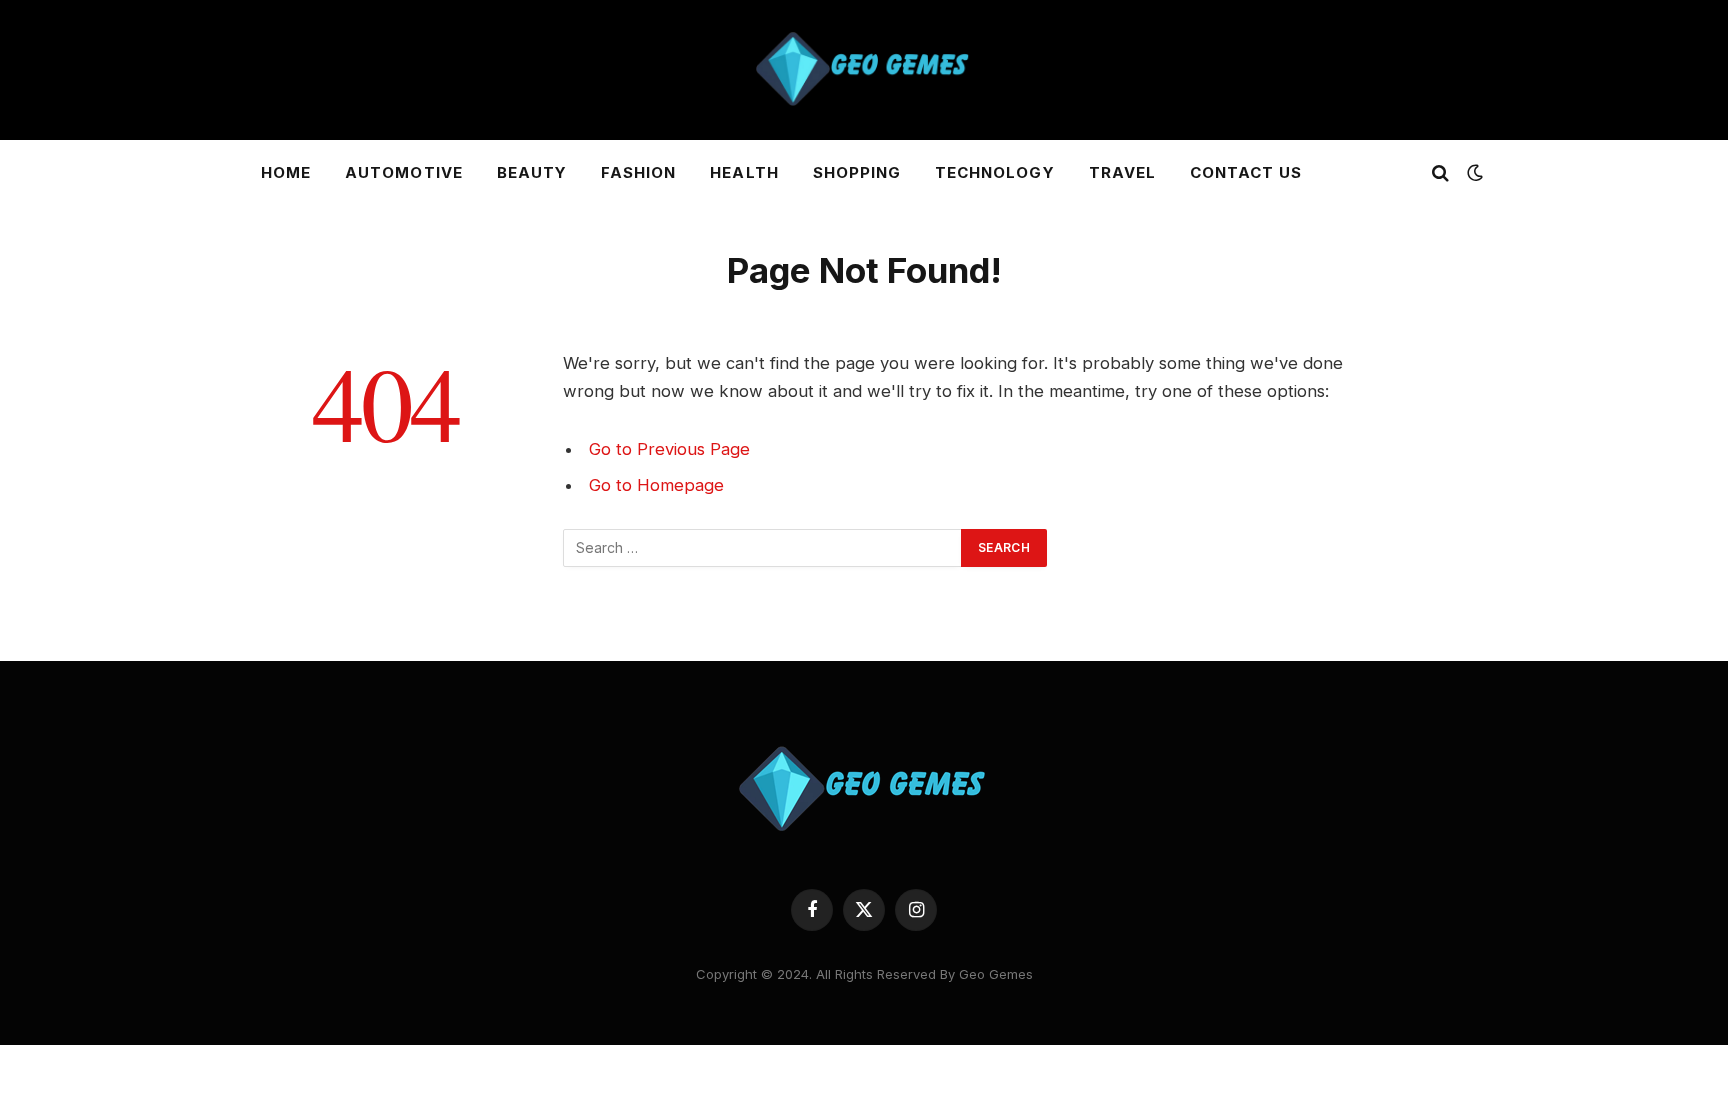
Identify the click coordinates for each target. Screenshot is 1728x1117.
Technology (995, 172)
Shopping (857, 172)
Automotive (404, 172)
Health (744, 172)
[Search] (1440, 173)
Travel (1122, 172)
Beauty (532, 172)
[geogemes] (864, 70)
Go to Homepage (656, 485)
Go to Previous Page (669, 449)
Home (286, 172)
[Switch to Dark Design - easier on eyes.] (1473, 173)
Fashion (638, 172)
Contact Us (1246, 172)
